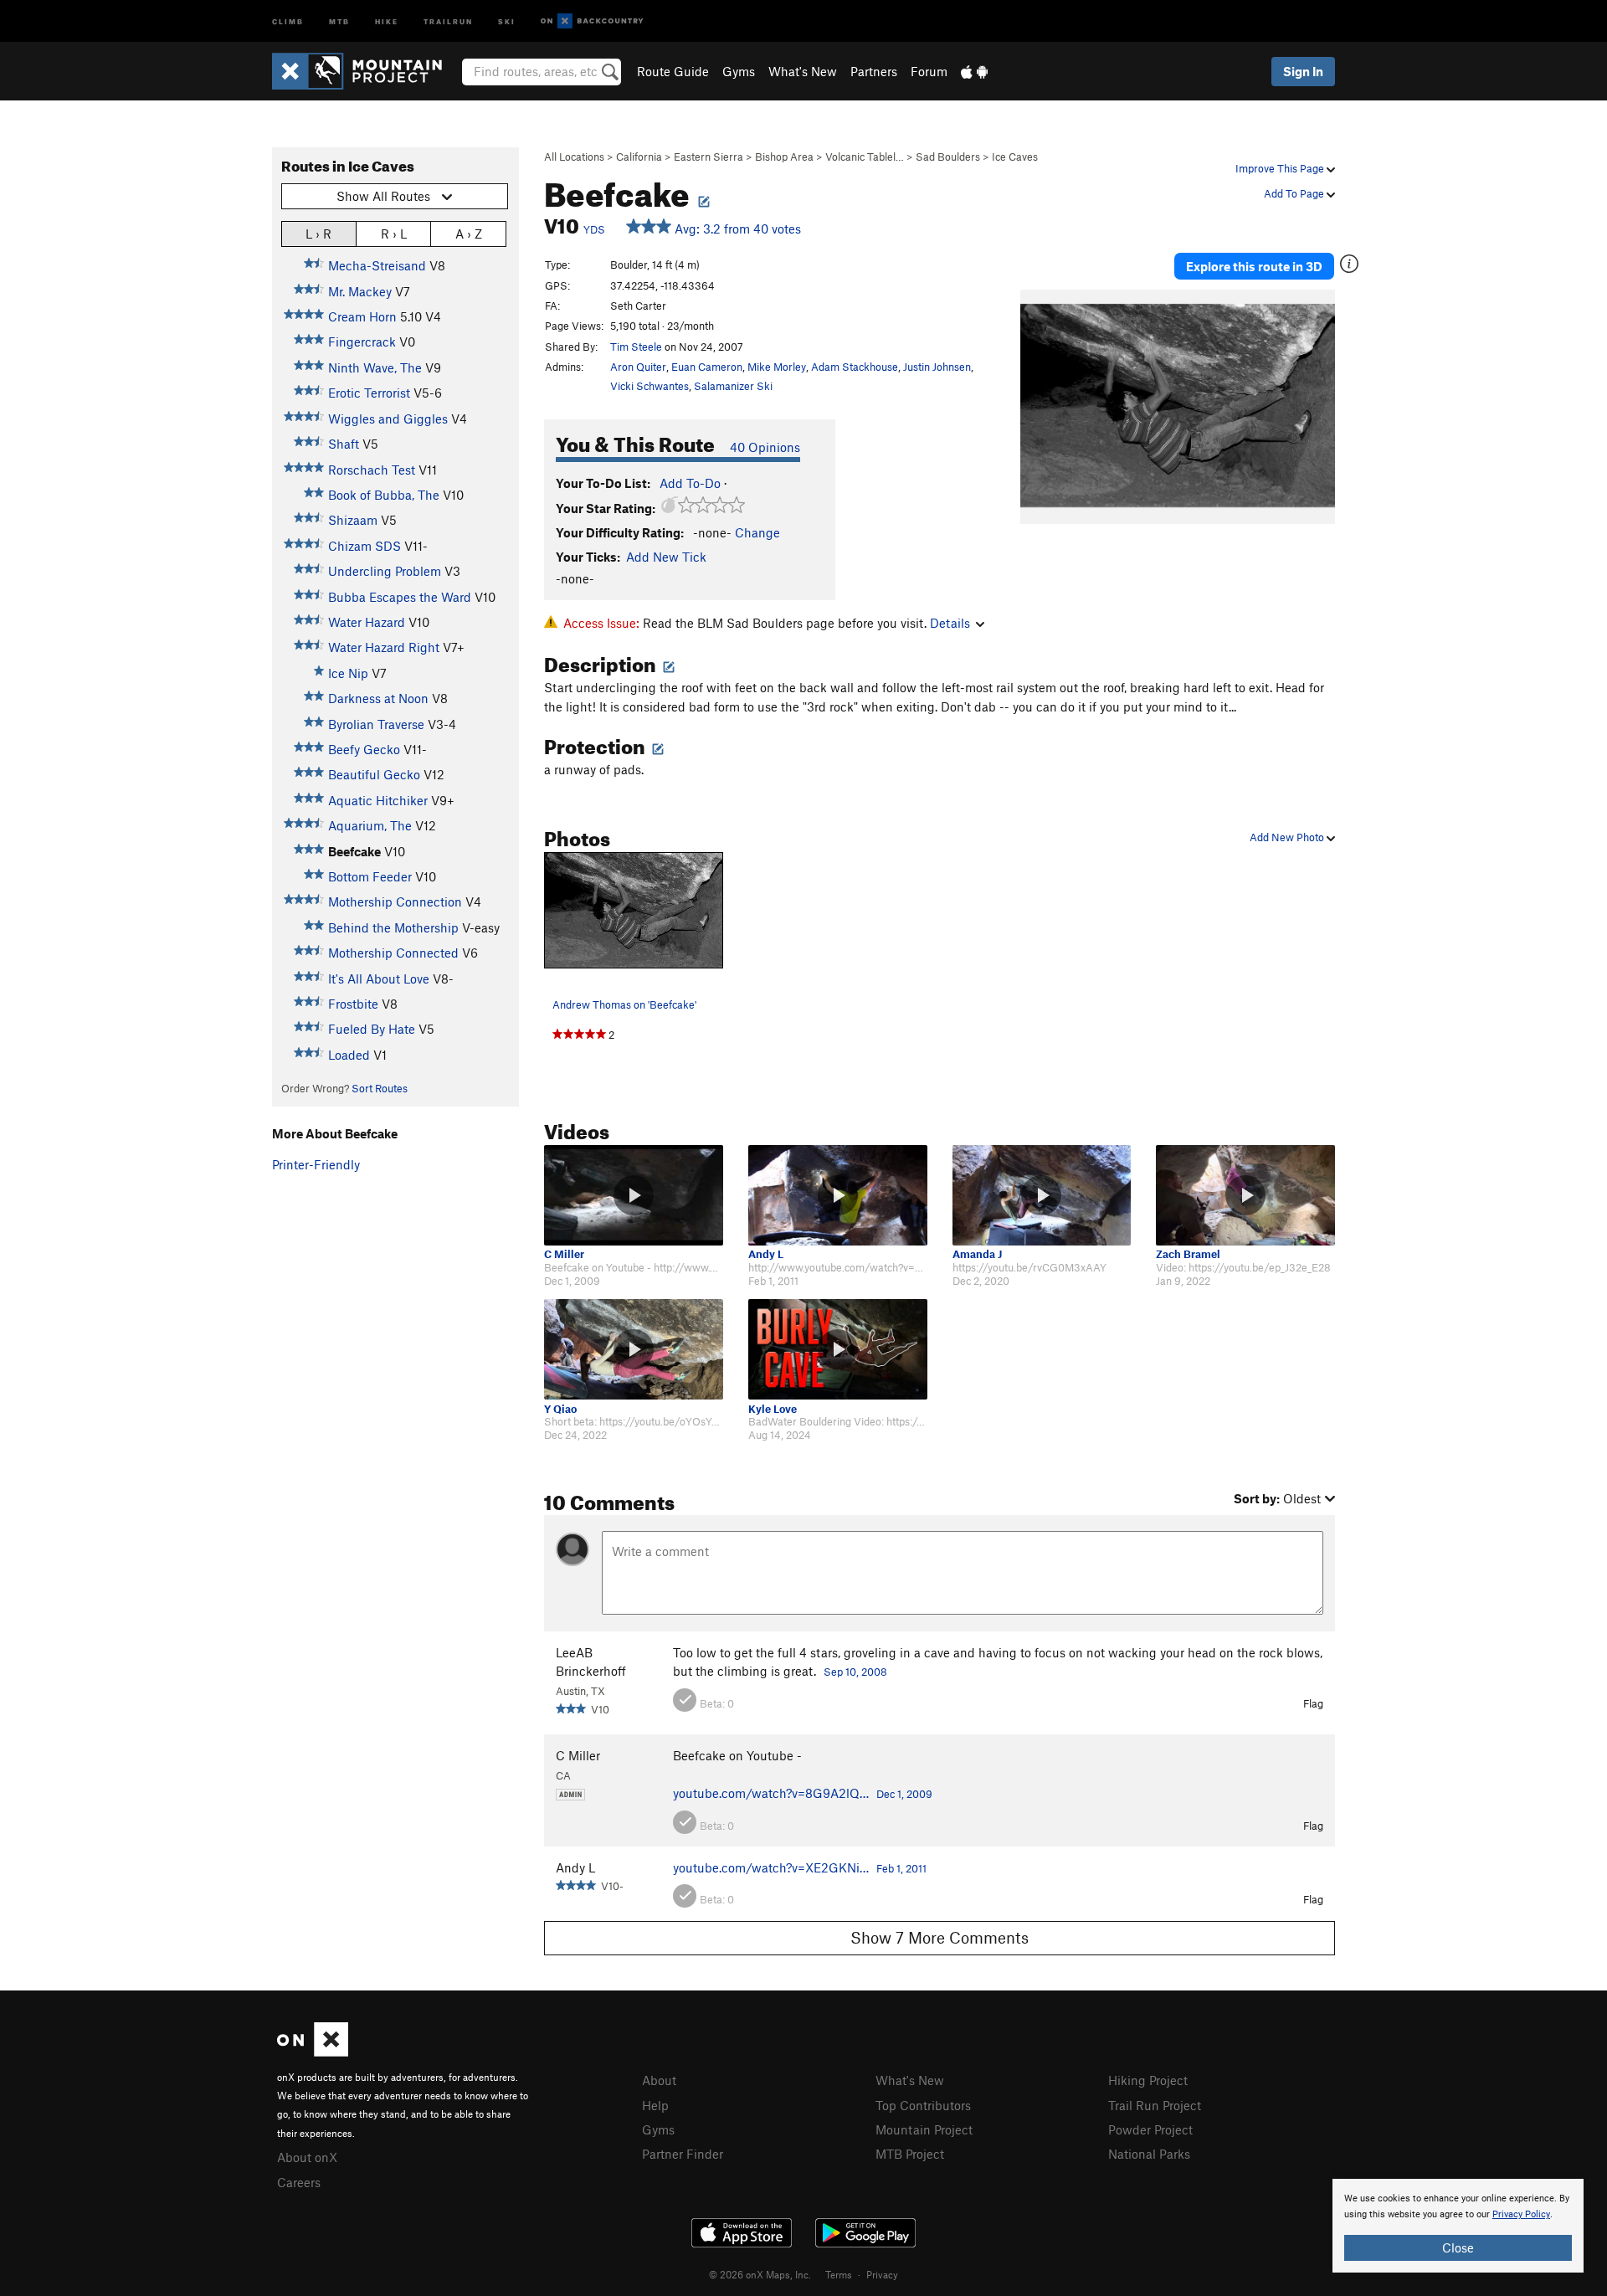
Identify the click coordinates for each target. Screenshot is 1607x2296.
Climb (288, 21)
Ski (507, 21)
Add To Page (1295, 193)
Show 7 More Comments (940, 1937)
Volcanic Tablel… (865, 157)
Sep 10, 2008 (855, 1672)
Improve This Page (1281, 168)
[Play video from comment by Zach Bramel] (1245, 1195)
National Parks (1149, 2154)
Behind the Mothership (393, 927)
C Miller (564, 1254)
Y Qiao (560, 1409)
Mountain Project (924, 2129)
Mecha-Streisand (377, 265)
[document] (1458, 2226)
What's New (803, 71)
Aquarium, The (370, 825)
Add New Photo (1288, 837)
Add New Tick (666, 557)
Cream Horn (362, 316)
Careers (299, 2182)
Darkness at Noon (378, 698)
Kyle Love (773, 1409)
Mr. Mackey (360, 291)
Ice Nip (348, 673)
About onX (307, 2157)
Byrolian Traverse (376, 724)
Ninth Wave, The (375, 367)
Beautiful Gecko (374, 774)
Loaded (349, 1055)
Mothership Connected (393, 953)
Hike (387, 21)
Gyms (739, 71)
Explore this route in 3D (1254, 266)
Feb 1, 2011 (901, 1868)
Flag (1313, 1703)
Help (655, 2105)
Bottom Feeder (370, 876)
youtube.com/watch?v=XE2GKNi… (771, 1867)
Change (757, 532)
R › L (394, 234)
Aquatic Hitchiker (378, 800)
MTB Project (910, 2154)
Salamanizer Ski (733, 386)
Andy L (766, 1254)
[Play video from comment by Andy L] (838, 1195)
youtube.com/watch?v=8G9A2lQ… (771, 1793)
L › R (318, 234)
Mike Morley (777, 367)
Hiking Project (1148, 2080)
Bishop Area (784, 157)
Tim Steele (636, 347)
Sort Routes (380, 1088)
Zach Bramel (1188, 1254)
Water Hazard (367, 622)
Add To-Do (690, 483)
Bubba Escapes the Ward (400, 597)
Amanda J (977, 1254)
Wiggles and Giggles (388, 419)
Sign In (1303, 71)
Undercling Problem (385, 571)
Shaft (344, 444)
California (639, 157)
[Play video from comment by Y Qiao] (634, 1349)
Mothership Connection (395, 901)
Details (950, 623)
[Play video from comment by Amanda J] (1042, 1195)
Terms (839, 2274)
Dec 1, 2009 (904, 1794)
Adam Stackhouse (855, 367)
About (659, 2080)
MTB (339, 21)
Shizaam (353, 520)
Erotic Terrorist (369, 393)
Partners (874, 71)
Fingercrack (362, 342)
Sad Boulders (948, 157)
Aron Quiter (638, 367)
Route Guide (673, 71)
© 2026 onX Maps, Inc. (760, 2274)
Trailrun (448, 21)
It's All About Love (379, 978)
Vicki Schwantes (649, 386)
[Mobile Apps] (974, 71)
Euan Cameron (707, 367)
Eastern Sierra (709, 157)
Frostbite (353, 1004)
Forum (929, 71)
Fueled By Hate (372, 1029)
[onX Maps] (313, 2052)
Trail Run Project (1155, 2105)
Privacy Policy (1521, 2214)
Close (1458, 2247)
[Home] (365, 71)
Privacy (882, 2274)
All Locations (574, 157)
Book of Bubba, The (384, 495)
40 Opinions (765, 447)
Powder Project (1150, 2129)
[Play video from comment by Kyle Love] (838, 1349)
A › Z (469, 234)
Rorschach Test (372, 470)
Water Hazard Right (384, 647)
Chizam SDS (365, 546)
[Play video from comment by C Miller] (634, 1195)
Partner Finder (683, 2154)
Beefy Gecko (364, 749)
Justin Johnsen (937, 367)
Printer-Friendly (316, 1164)
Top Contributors (923, 2105)
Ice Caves (1015, 157)
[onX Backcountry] (592, 21)
